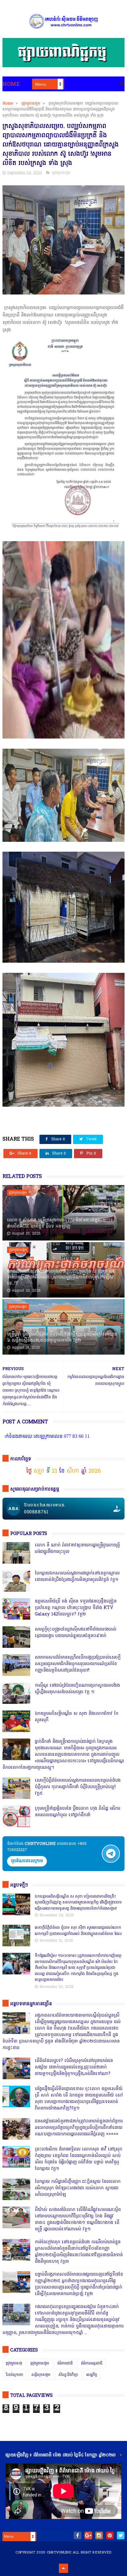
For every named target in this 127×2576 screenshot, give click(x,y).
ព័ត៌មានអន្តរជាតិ (92, 2364)
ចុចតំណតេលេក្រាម (27, 1861)
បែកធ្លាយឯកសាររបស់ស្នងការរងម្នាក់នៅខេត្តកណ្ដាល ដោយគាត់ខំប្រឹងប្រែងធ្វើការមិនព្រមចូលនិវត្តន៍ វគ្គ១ (77, 1577)
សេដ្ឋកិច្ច (92, 2375)
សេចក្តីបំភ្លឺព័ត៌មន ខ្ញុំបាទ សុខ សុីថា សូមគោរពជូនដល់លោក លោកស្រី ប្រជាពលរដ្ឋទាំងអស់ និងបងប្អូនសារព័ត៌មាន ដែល (78, 1931)
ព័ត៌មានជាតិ (65, 2364)
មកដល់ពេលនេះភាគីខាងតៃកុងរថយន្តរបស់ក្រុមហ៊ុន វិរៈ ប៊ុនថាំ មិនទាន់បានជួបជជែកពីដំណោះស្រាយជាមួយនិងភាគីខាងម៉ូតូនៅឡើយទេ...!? (61, 1278)
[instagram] (99, 2535)
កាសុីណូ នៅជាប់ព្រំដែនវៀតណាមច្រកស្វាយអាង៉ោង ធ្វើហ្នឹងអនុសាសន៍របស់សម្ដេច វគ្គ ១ (77, 1689)
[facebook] (78, 2535)
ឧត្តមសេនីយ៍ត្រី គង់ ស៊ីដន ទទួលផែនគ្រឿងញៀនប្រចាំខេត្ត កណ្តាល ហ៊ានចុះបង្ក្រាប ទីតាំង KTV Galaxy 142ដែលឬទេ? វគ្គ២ (76, 1608)
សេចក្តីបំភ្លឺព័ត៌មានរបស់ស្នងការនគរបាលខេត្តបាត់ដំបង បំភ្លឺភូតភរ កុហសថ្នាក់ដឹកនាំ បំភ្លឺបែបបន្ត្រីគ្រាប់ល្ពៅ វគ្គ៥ (78, 1787)
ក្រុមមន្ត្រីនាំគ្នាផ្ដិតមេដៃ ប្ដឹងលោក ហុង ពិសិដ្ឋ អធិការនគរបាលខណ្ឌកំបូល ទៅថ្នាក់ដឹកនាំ (78, 1812)
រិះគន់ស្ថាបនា (14, 2375)
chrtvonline (59, 2553)
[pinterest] (110, 2535)
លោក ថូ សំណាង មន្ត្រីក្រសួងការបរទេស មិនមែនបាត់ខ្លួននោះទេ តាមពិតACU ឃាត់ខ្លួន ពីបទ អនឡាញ (60, 1223)
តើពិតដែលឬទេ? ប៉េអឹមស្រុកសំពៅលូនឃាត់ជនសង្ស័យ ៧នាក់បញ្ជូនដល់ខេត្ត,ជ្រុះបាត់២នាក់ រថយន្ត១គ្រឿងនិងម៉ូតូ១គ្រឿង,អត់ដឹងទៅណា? (74, 2067)
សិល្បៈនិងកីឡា (68, 2375)
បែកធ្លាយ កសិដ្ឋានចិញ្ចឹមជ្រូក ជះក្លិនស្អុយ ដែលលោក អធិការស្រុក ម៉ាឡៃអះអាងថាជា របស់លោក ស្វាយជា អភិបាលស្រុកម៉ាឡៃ (78, 2188)
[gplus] (88, 2535)
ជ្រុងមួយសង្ (14, 2364)
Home (11, 84)
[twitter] (121, 2535)
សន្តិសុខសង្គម (41, 2375)
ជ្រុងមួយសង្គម (31, 104)
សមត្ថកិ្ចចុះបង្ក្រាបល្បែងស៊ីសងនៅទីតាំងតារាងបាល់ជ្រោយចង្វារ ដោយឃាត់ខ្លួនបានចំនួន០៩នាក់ (76, 1633)
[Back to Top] (63, 2568)
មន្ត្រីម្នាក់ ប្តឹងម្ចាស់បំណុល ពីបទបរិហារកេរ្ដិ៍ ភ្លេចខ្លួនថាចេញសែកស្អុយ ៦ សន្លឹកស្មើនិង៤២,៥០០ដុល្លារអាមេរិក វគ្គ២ (62, 1337)
